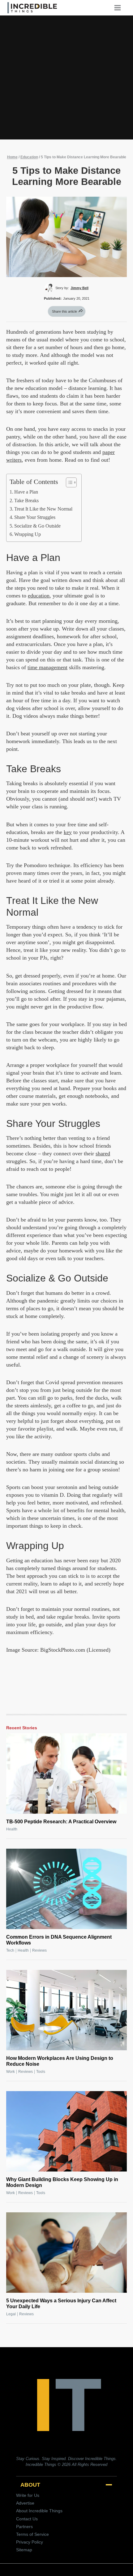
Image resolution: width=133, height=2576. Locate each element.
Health (12, 1829)
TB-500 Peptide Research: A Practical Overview (61, 1822)
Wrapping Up (28, 534)
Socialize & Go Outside (37, 526)
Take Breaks (26, 501)
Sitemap (24, 2550)
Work (11, 2072)
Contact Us (27, 2519)
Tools (41, 2072)
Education (29, 157)
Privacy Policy (30, 2542)
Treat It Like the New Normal (43, 509)
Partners (24, 2527)
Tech (10, 1950)
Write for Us (28, 2495)
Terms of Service (32, 2534)
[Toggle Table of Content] (68, 482)
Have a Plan (26, 492)
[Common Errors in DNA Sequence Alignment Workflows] (66, 1889)
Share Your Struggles (35, 517)
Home (12, 157)
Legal (11, 2314)
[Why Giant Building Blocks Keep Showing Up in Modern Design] (66, 2131)
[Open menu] (120, 8)
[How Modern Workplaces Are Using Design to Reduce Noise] (66, 2010)
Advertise (25, 2503)
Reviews (39, 1950)
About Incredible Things (39, 2511)
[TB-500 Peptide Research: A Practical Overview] (66, 1774)
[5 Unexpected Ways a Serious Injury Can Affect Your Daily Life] (66, 2253)
